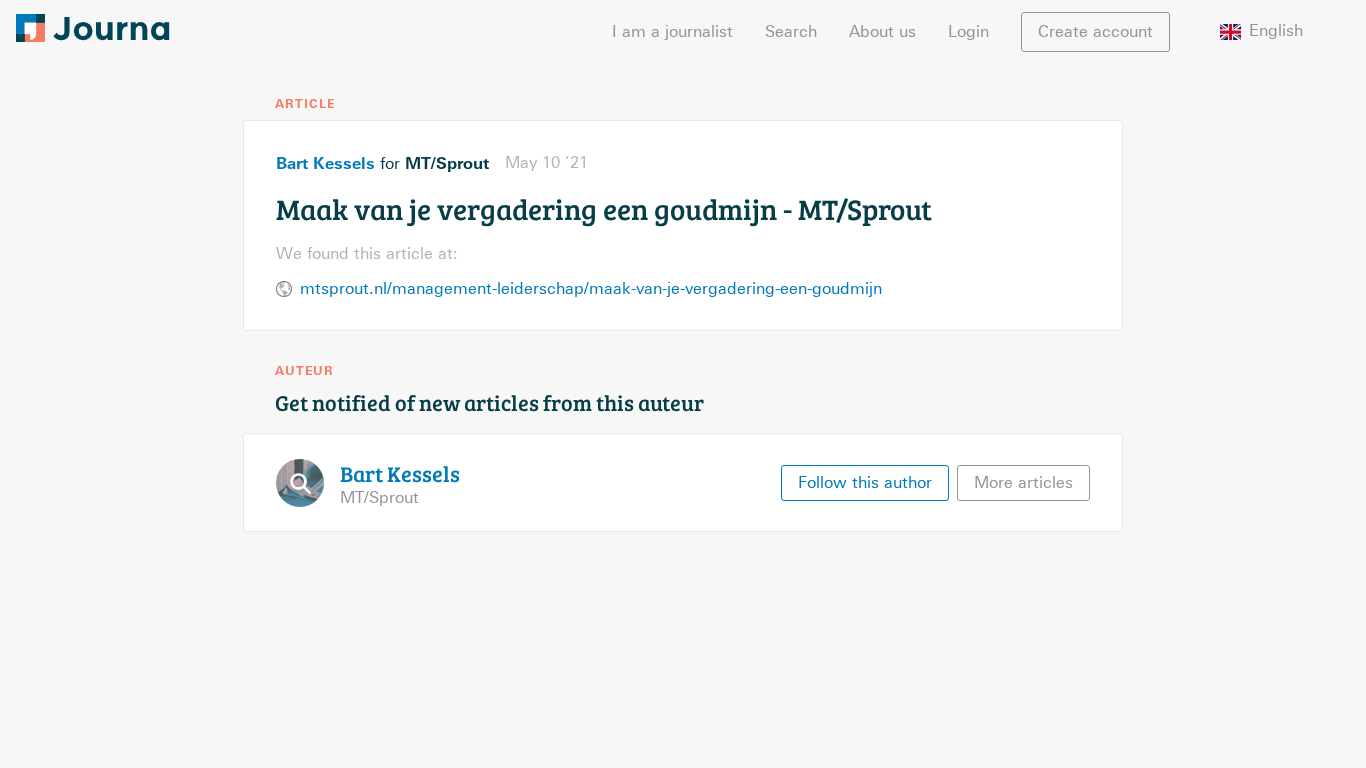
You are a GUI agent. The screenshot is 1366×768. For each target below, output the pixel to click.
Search (791, 31)
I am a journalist (672, 31)
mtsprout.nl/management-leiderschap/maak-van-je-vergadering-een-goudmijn (591, 288)
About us (882, 31)
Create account (1095, 31)
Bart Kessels (325, 163)
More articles (1023, 482)
